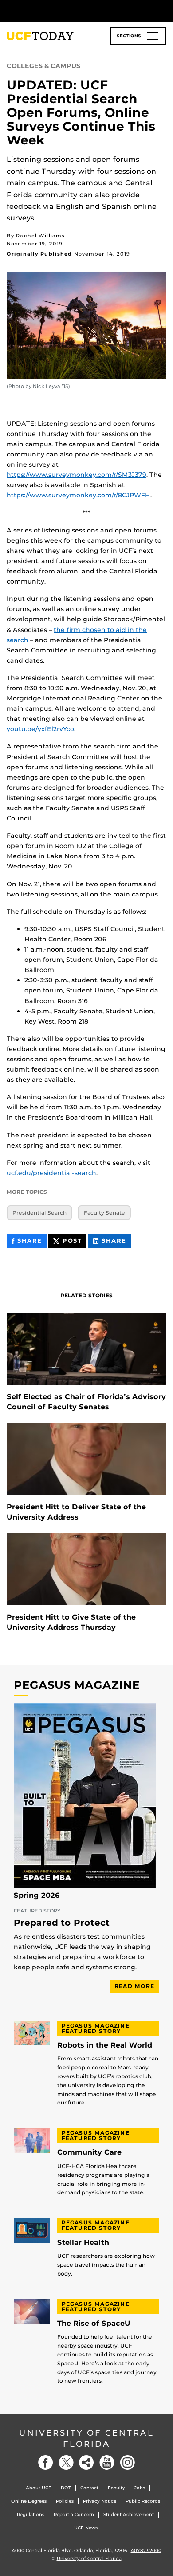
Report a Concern (74, 2514)
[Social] (86, 2462)
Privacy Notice (100, 2501)
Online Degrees (29, 2501)
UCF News (86, 2528)
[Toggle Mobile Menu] (164, 10)
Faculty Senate (104, 1213)
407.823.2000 (146, 2550)
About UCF (39, 2488)
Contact (89, 2488)
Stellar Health (83, 2243)
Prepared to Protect (62, 1923)
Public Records (143, 2501)
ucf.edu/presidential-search (51, 1173)
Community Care (89, 2152)
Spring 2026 (37, 1896)
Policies (65, 2501)
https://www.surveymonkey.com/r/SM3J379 (77, 475)
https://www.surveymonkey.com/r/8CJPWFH (79, 495)
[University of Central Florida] (67, 11)
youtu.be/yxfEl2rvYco (40, 729)
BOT (66, 2488)
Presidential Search (39, 1213)
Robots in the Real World (105, 2045)
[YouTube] (107, 2462)
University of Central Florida (86, 2438)
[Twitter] (66, 2462)
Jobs (140, 2488)
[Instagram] (127, 2462)
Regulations (31, 2514)
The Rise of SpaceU (94, 2324)
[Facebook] (46, 2462)
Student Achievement (129, 2514)
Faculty (116, 2488)
